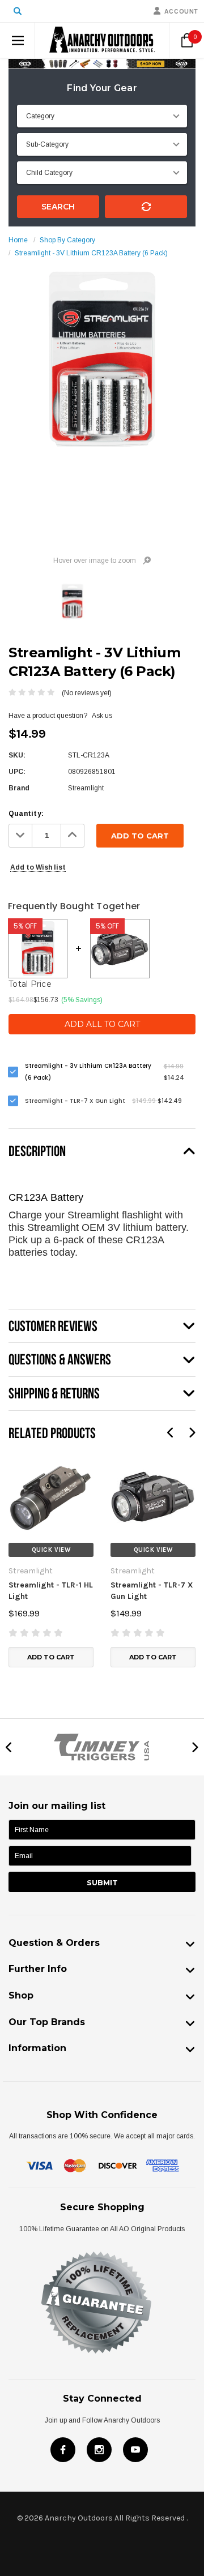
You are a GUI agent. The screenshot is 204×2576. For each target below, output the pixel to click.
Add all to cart (102, 1024)
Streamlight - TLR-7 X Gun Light (152, 1591)
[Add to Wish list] (17, 1461)
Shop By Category (67, 240)
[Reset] (146, 207)
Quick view (51, 1550)
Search (58, 207)
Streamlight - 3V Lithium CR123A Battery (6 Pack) (91, 253)
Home (18, 240)
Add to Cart (51, 1657)
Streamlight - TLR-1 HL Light (51, 1591)
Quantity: (26, 814)
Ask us (102, 716)
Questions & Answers (60, 1359)
